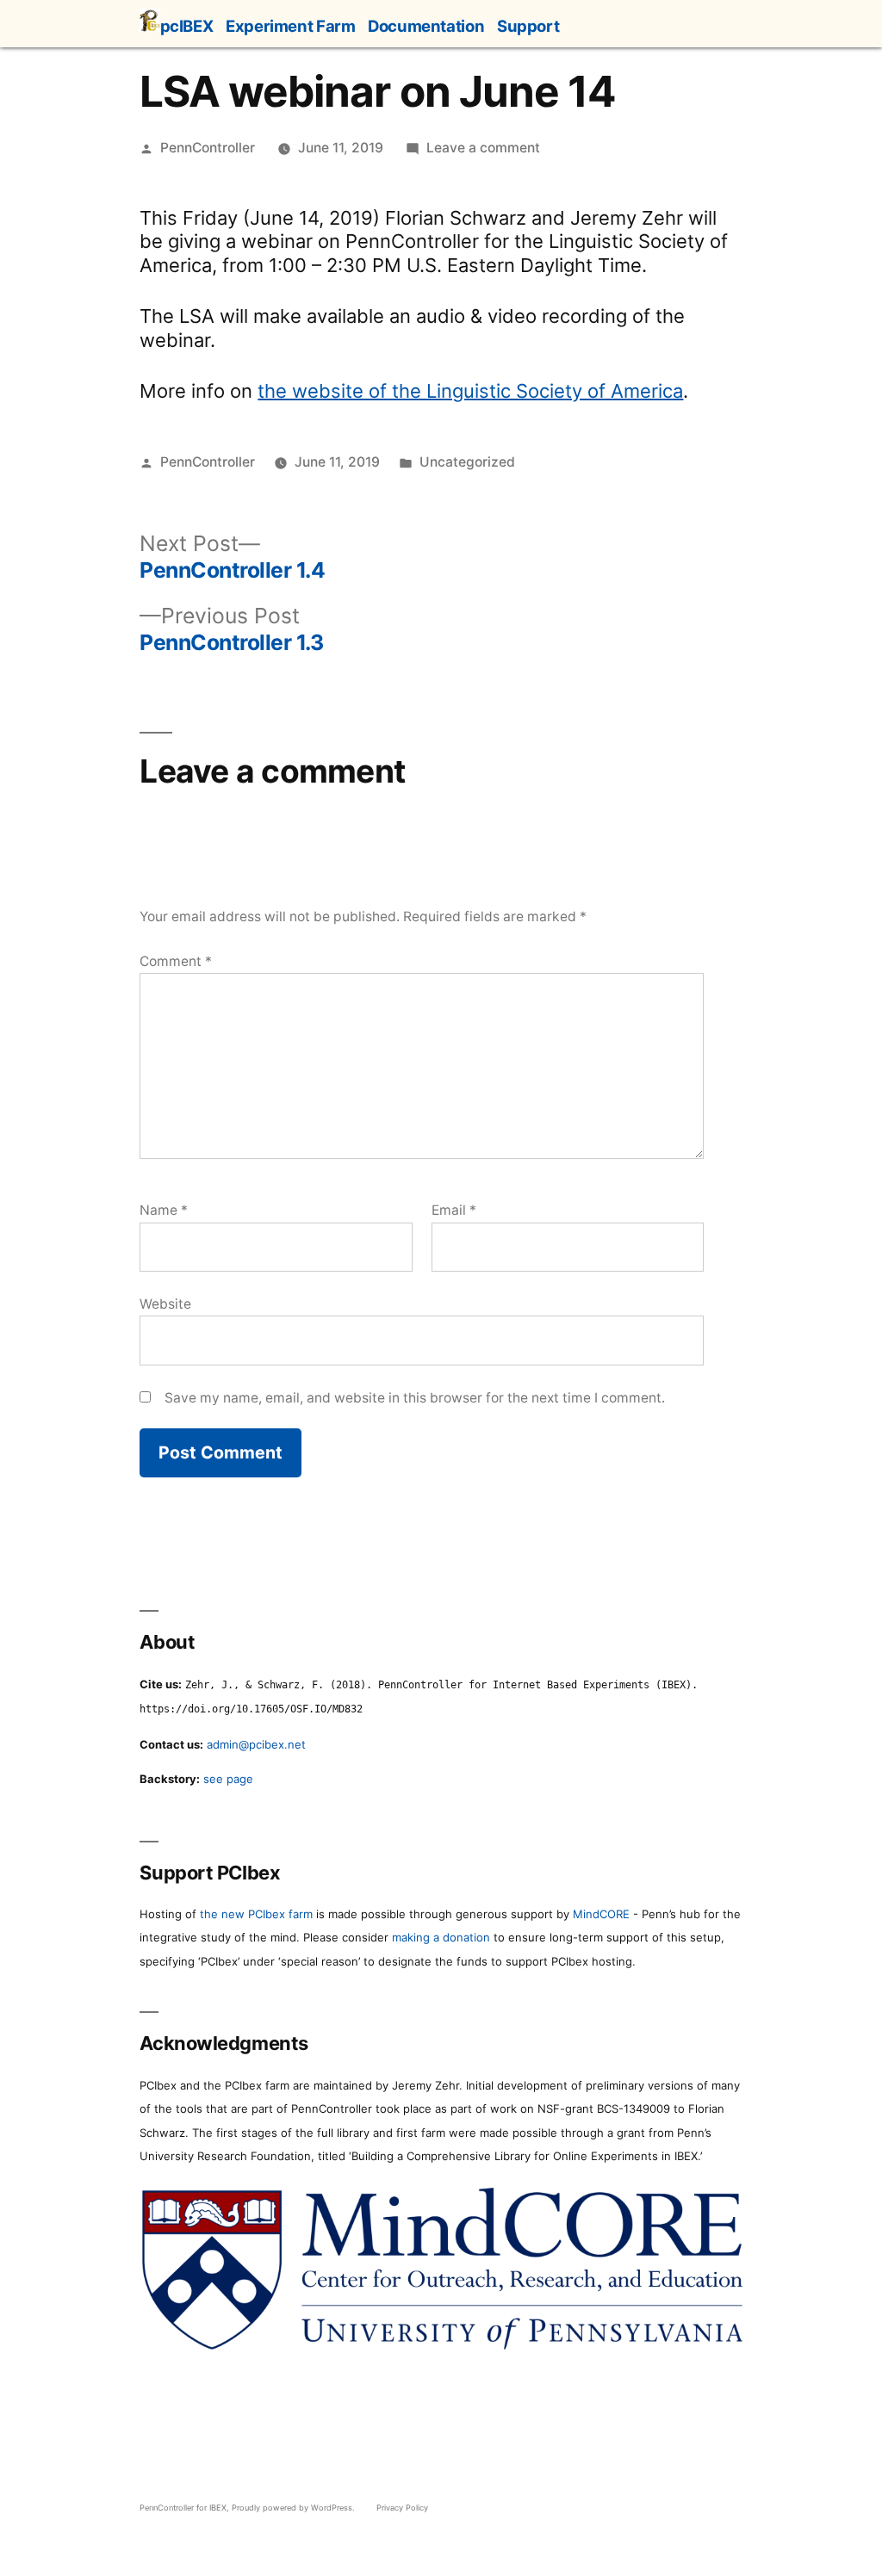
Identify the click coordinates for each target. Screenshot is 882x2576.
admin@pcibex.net (256, 1744)
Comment (176, 961)
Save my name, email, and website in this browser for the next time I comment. (415, 1398)
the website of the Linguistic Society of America (470, 391)
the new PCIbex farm (256, 1914)
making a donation (441, 1937)
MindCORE (601, 1914)
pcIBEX (187, 26)
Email (454, 1210)
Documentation (426, 26)
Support (528, 26)
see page (228, 1779)
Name (164, 1210)
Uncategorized (467, 462)
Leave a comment (483, 148)
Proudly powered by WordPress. (295, 2508)
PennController (208, 148)
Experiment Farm (290, 26)
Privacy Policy (402, 2508)
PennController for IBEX (183, 2508)
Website (165, 1304)
